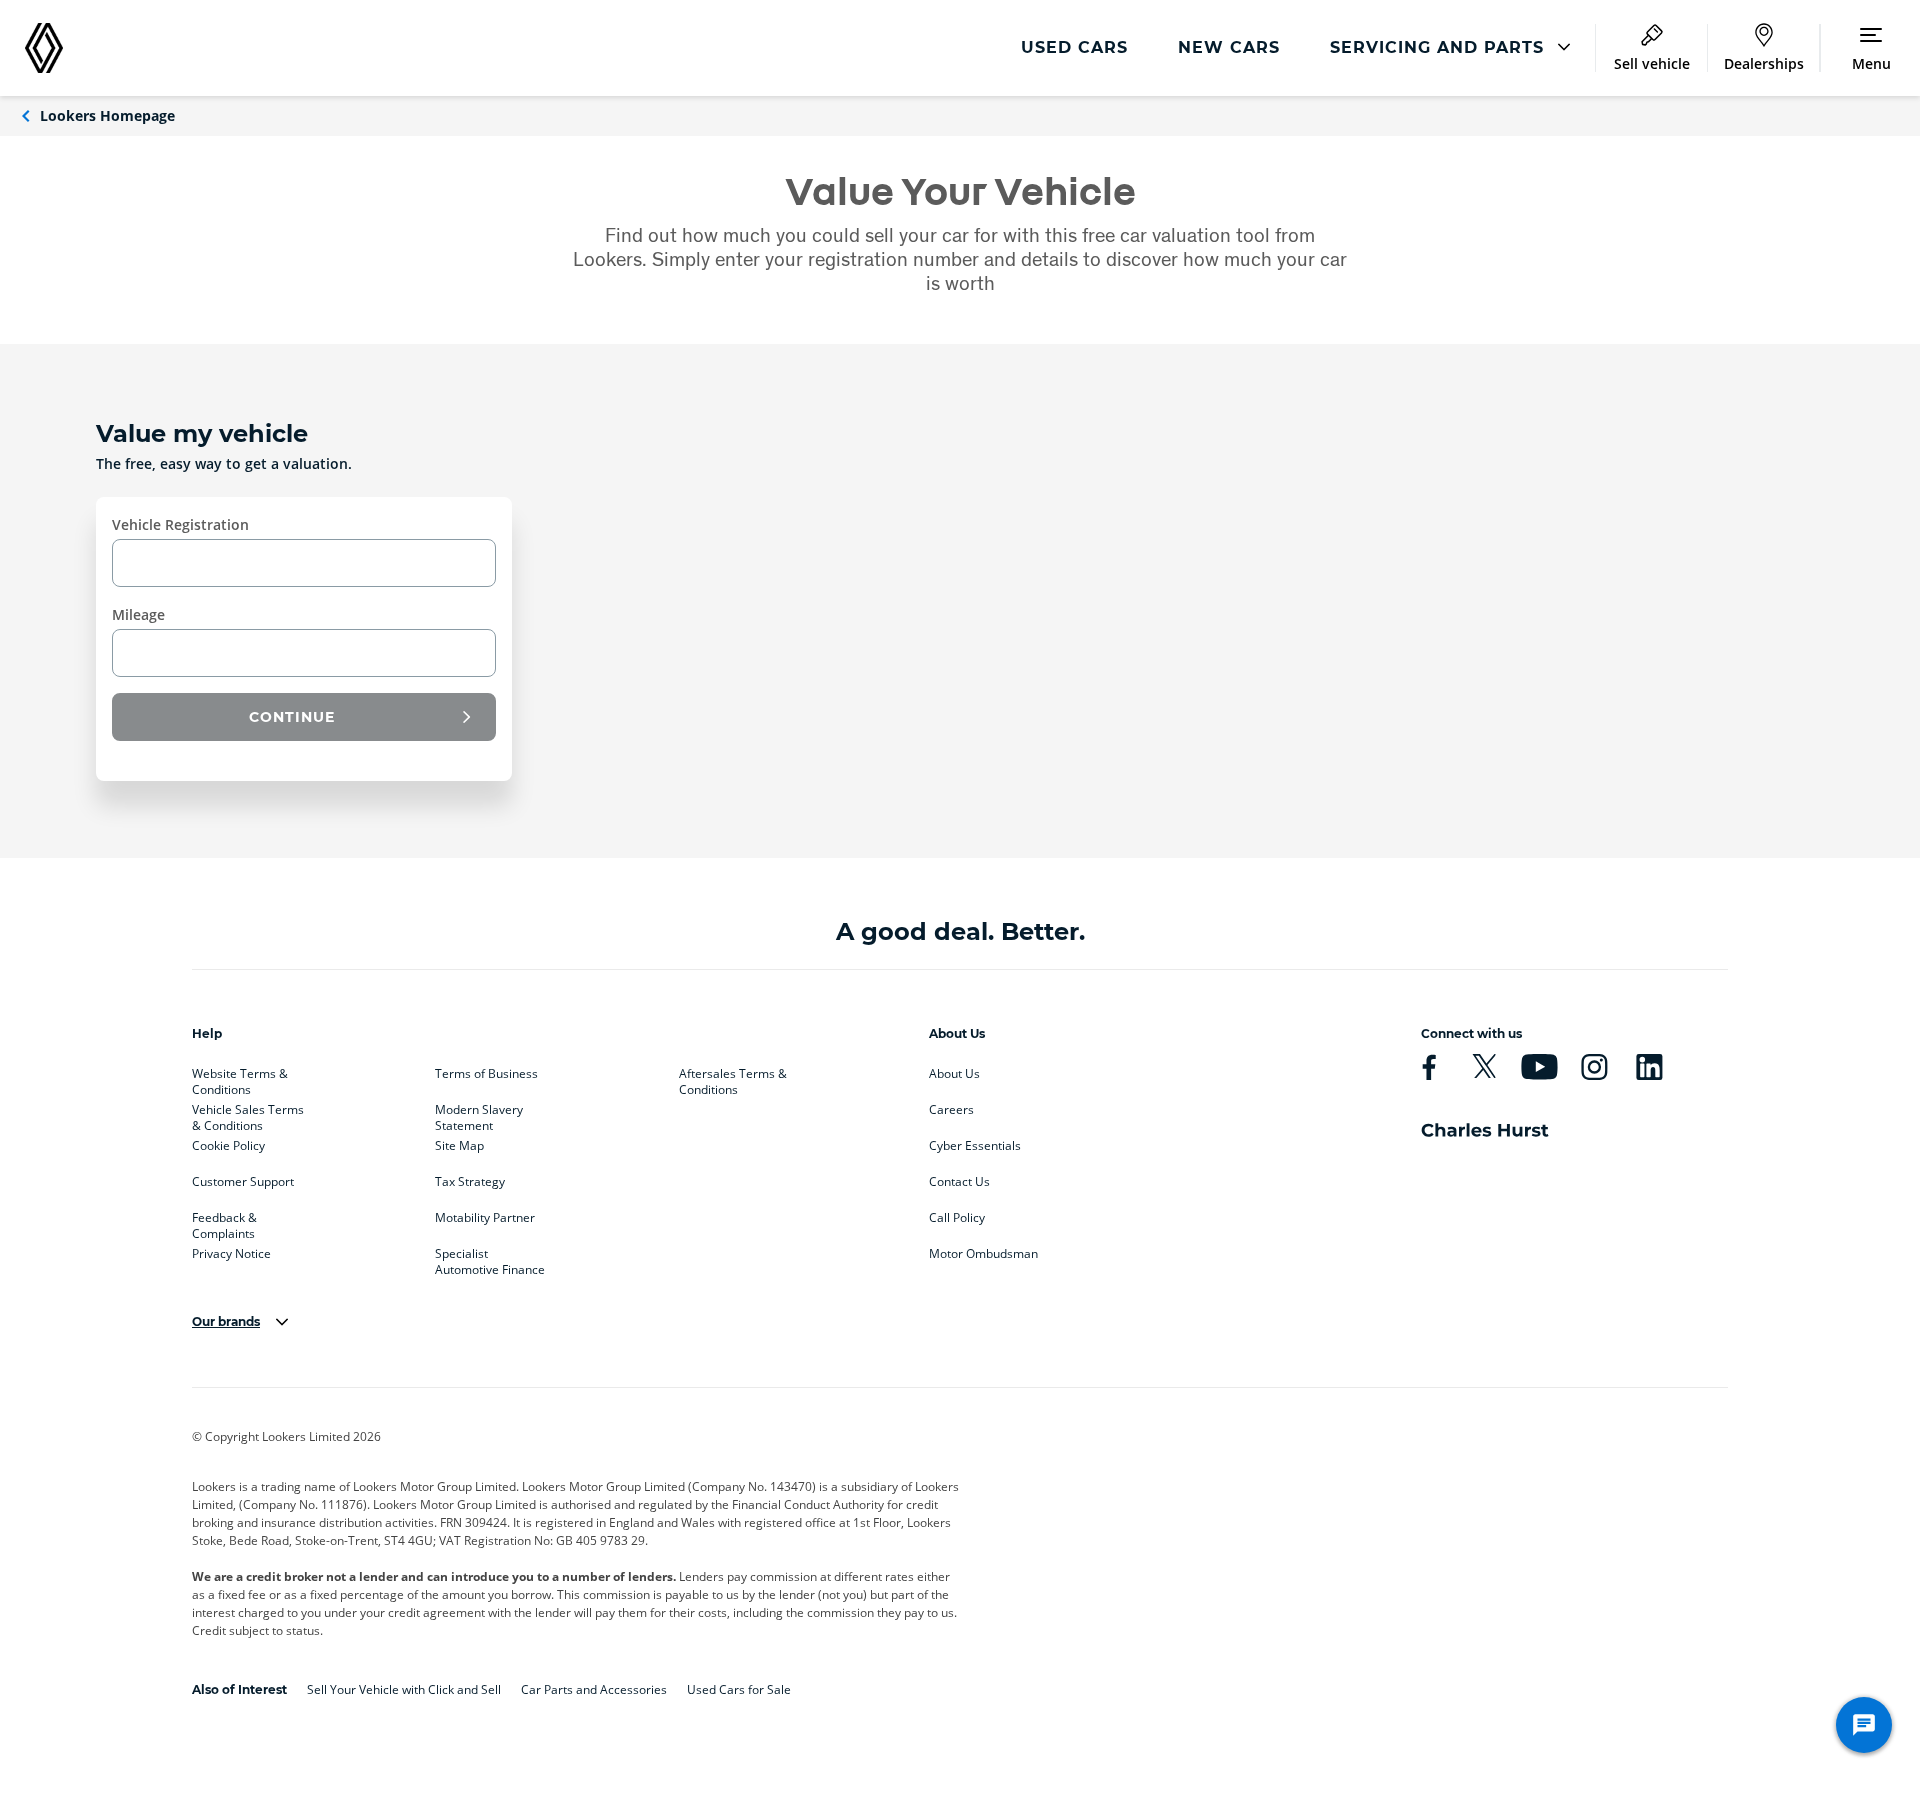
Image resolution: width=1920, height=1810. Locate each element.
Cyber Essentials (975, 1146)
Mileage (138, 614)
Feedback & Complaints (224, 1222)
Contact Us (959, 1182)
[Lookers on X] (1484, 1067)
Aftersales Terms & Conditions (733, 1078)
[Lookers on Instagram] (1594, 1067)
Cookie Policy (228, 1146)
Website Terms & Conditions (240, 1078)
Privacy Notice (231, 1254)
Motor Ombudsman (983, 1254)
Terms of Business (486, 1074)
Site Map (459, 1146)
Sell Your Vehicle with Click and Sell (404, 1689)
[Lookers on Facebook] (1429, 1067)
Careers (951, 1110)
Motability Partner (485, 1218)
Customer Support (243, 1182)
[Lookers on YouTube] (1539, 1067)
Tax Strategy (470, 1182)
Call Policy (957, 1218)
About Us (954, 1074)
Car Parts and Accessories (594, 1689)
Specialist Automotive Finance (490, 1258)
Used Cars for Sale (739, 1689)
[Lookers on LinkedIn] (1649, 1067)
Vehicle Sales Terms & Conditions (248, 1114)
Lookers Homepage (107, 115)
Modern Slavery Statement (479, 1114)
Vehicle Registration (180, 524)
